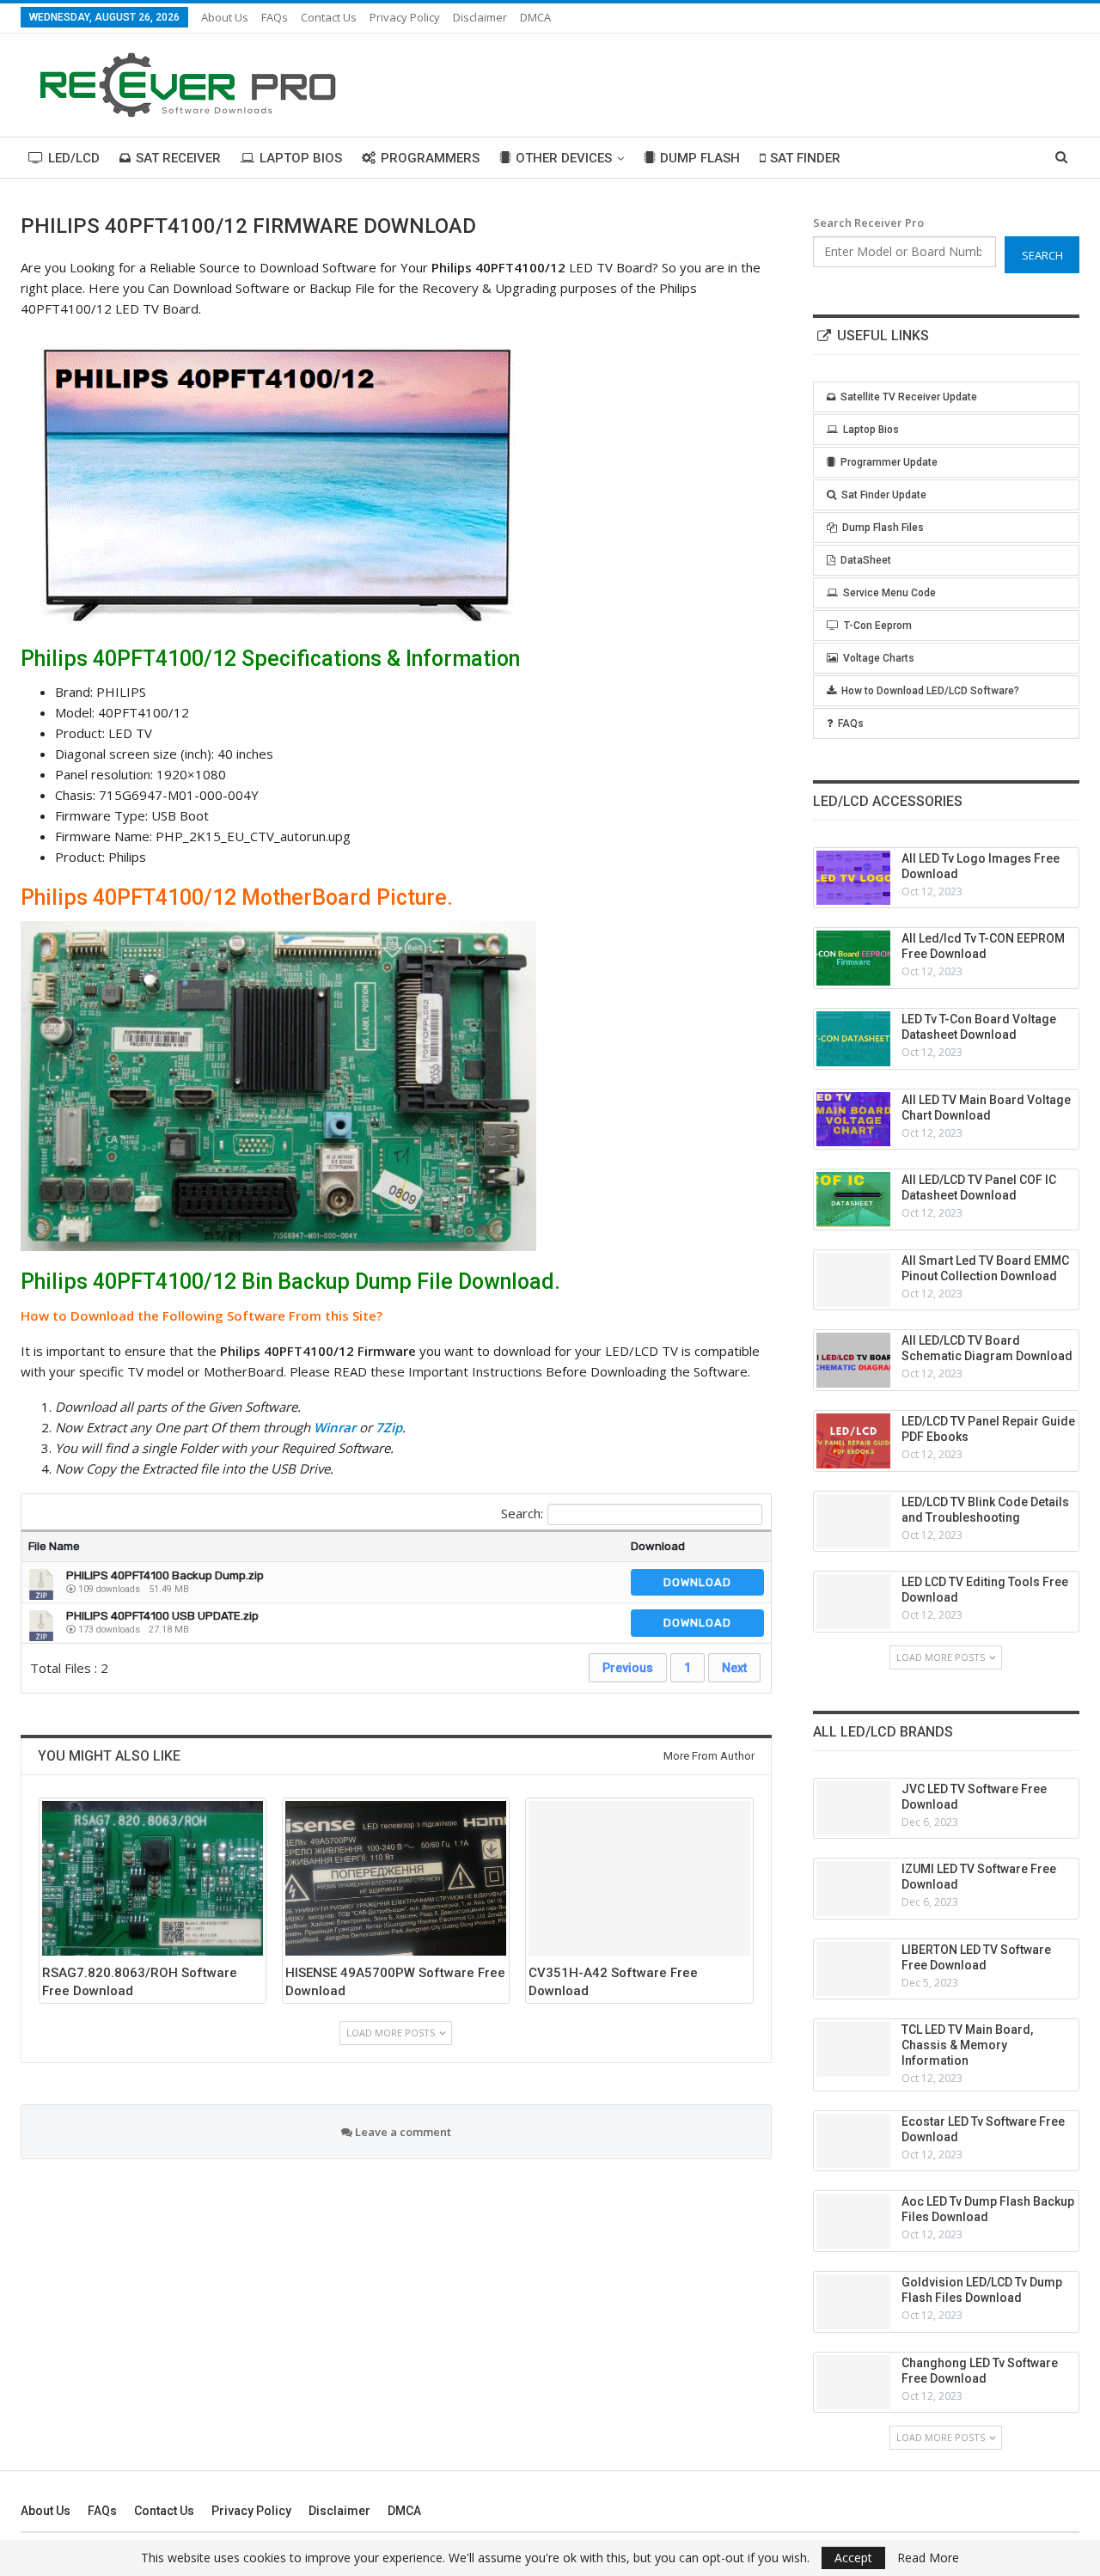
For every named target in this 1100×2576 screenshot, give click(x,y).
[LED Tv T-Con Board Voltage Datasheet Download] (853, 1039)
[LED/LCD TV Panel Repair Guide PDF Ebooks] (853, 1441)
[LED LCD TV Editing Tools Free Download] (853, 1602)
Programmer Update (889, 462)
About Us (225, 17)
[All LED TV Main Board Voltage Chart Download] (853, 1120)
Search (1042, 255)
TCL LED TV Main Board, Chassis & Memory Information (967, 2045)
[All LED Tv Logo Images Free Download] (853, 878)
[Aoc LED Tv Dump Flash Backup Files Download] (853, 2221)
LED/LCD (74, 158)
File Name (54, 1546)
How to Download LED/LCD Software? (930, 691)
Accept (853, 2558)
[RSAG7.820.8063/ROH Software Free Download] (153, 1878)
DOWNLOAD (697, 1582)
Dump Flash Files (883, 528)
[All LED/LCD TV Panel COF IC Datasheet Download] (853, 1199)
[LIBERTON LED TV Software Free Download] (853, 1969)
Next (734, 1668)
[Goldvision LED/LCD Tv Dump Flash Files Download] (853, 2302)
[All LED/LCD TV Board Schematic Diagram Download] (853, 1360)
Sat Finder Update (884, 495)
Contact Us (329, 17)
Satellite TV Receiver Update (909, 397)
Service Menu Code (889, 593)
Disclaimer (480, 17)
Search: (522, 1513)
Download (658, 1546)
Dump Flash (700, 158)
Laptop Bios (301, 158)
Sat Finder (805, 158)
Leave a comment (402, 2132)
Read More (928, 2558)
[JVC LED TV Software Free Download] (853, 1809)
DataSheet (866, 560)
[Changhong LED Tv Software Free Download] (853, 2383)
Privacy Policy (405, 17)
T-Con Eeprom (878, 626)
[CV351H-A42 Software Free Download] (639, 1878)
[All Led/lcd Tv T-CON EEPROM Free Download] (853, 958)
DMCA (535, 17)
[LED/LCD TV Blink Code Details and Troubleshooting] (853, 1522)
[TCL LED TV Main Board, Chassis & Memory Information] (853, 2049)
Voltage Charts (879, 658)
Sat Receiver (178, 158)
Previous (628, 1668)
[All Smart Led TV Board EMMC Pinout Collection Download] (853, 1280)
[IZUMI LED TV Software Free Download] (853, 1889)
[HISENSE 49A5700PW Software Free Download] (396, 1878)
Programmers (430, 158)
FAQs (275, 17)
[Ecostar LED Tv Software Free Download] (853, 2141)
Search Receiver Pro (868, 223)
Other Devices (564, 158)
